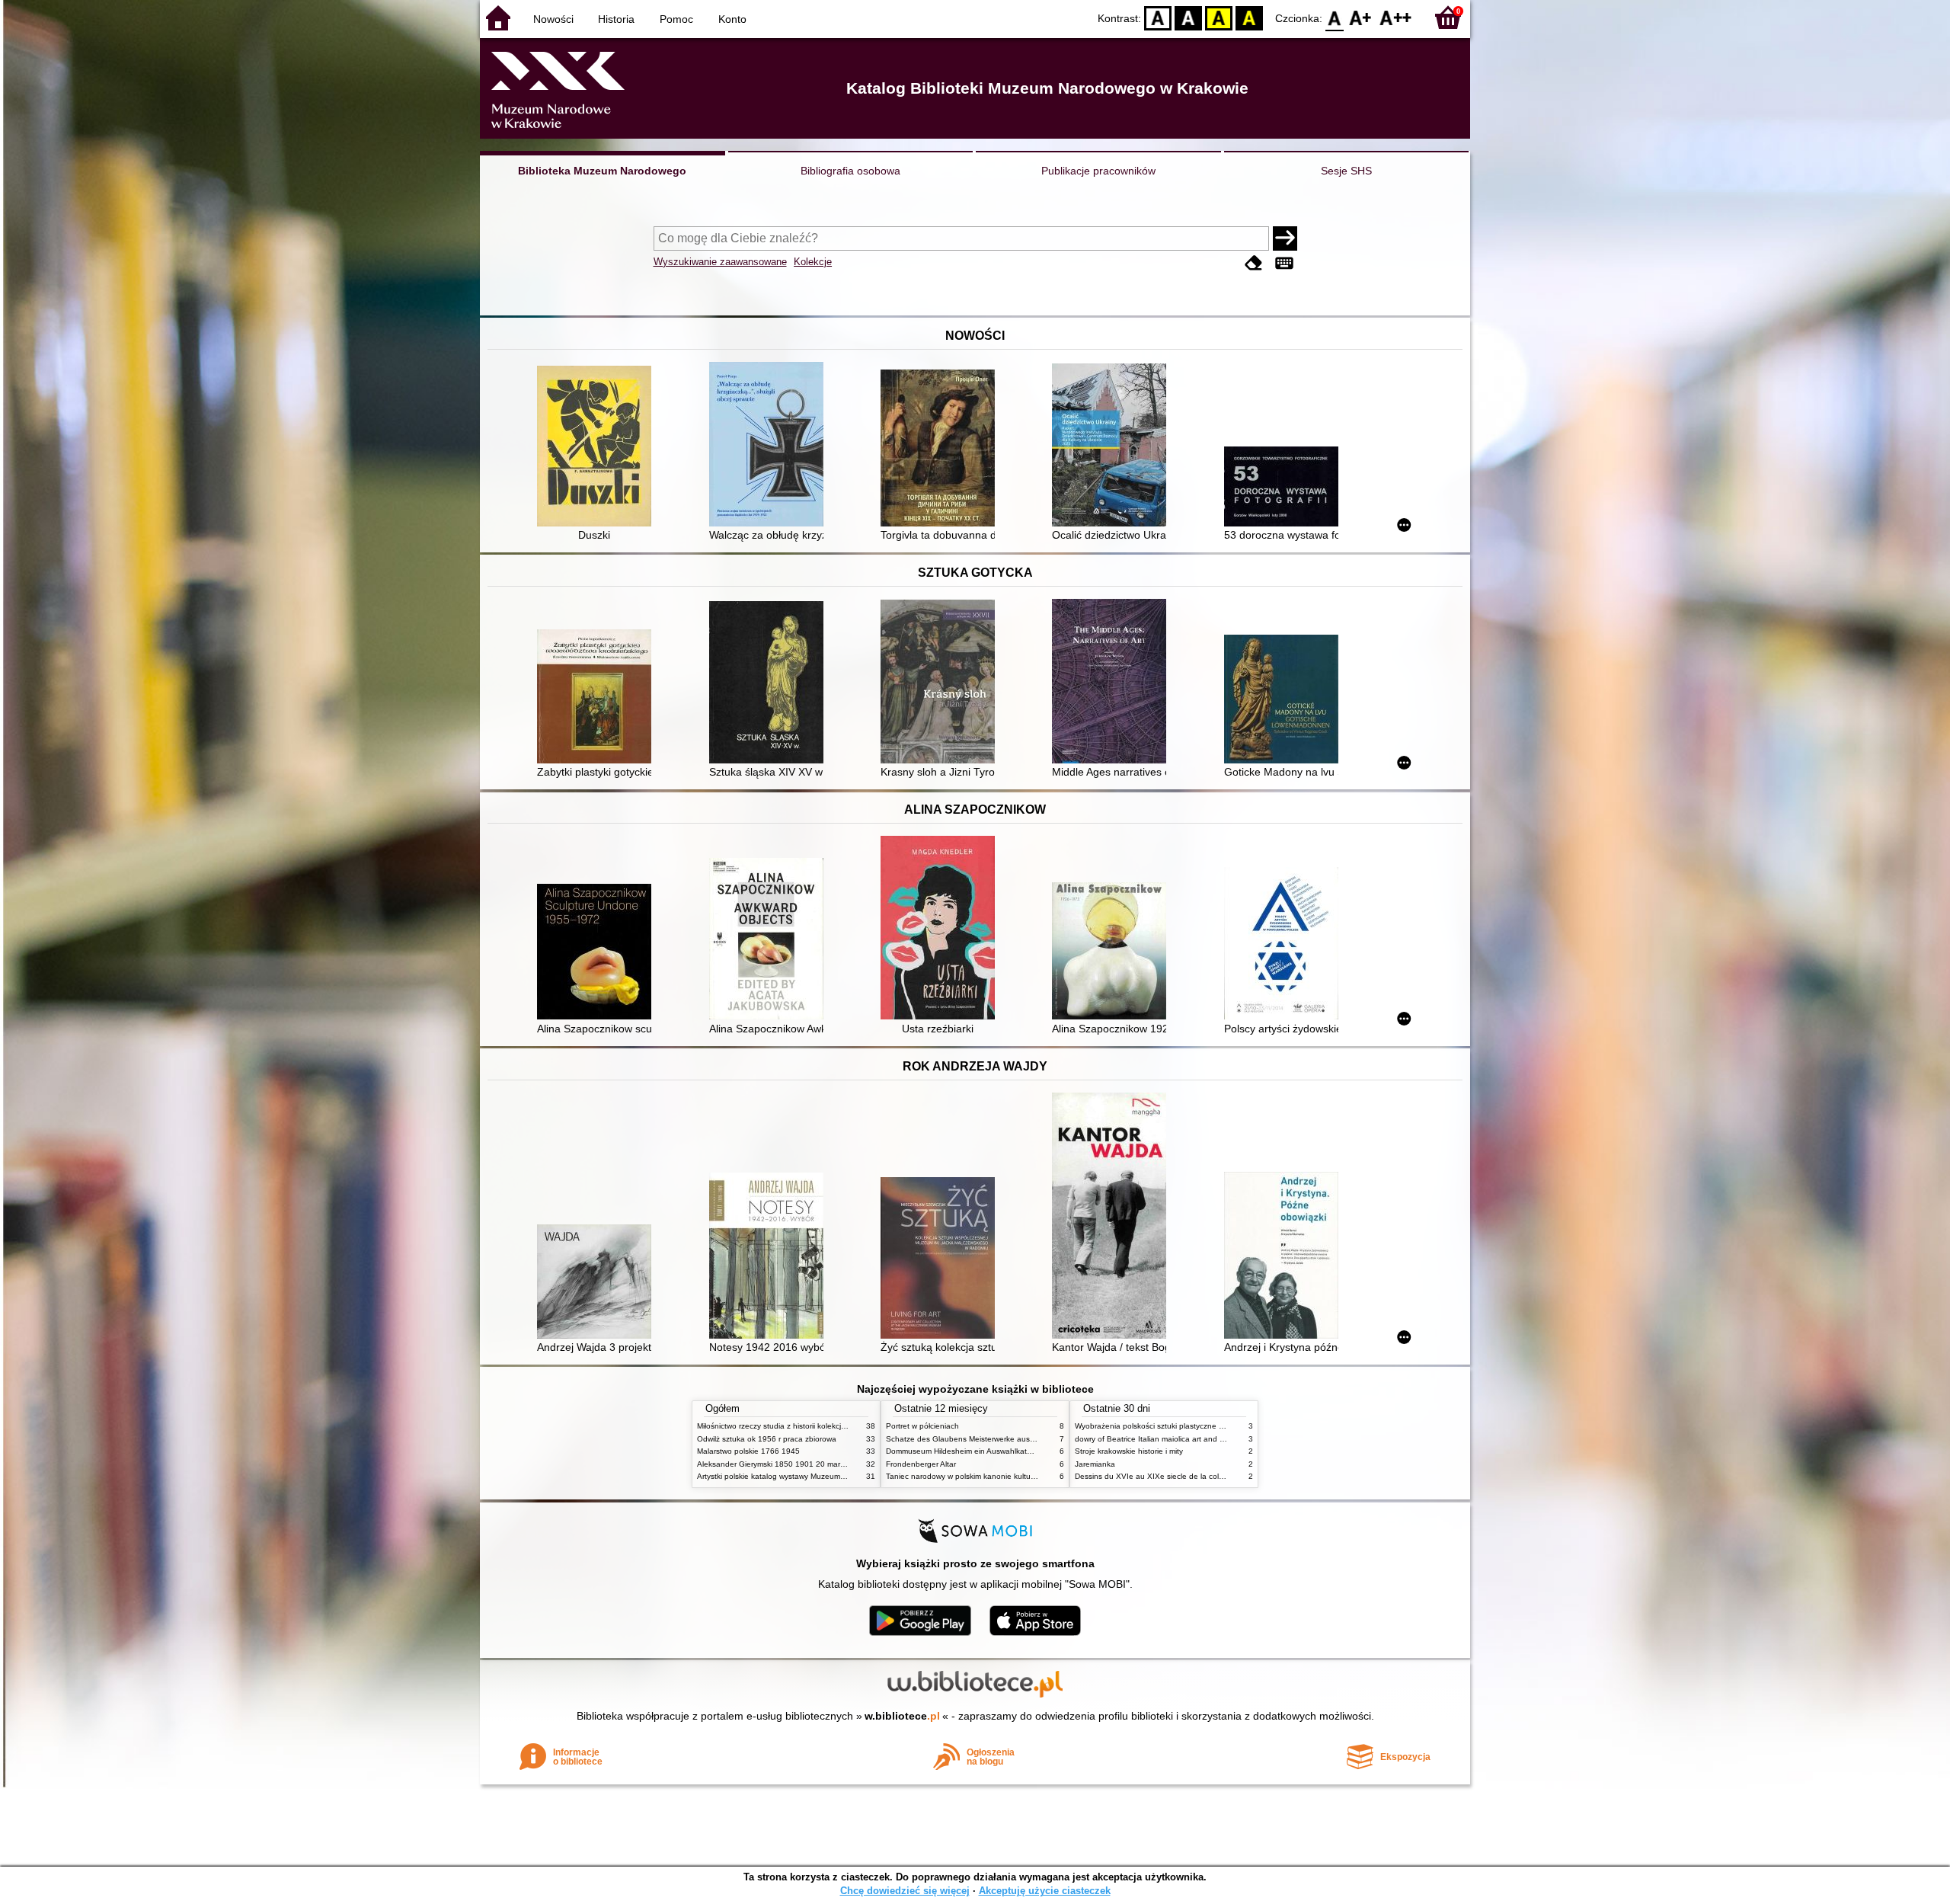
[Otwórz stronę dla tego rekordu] (598, 448)
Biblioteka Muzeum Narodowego (602, 171)
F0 (1335, 17)
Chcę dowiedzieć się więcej (905, 1891)
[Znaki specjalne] (1284, 263)
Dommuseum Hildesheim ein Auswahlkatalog (964, 1451)
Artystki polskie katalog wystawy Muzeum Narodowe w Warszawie (811, 1476)
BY (1249, 17)
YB (1219, 17)
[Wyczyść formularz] (1254, 263)
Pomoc (676, 19)
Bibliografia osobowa (850, 171)
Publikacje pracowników (1098, 171)
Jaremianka (1095, 1464)
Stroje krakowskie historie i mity (1129, 1451)
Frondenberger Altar (921, 1464)
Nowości (553, 19)
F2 (1396, 17)
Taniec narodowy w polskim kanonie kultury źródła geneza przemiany (1007, 1476)
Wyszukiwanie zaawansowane (720, 262)
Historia (616, 19)
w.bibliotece (902, 1716)
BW (1188, 17)
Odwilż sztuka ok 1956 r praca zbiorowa (767, 1439)
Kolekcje (813, 262)
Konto (732, 19)
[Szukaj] (1285, 238)
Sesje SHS (1346, 171)
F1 (1361, 17)
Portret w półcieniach (922, 1426)
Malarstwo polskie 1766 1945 (748, 1451)
